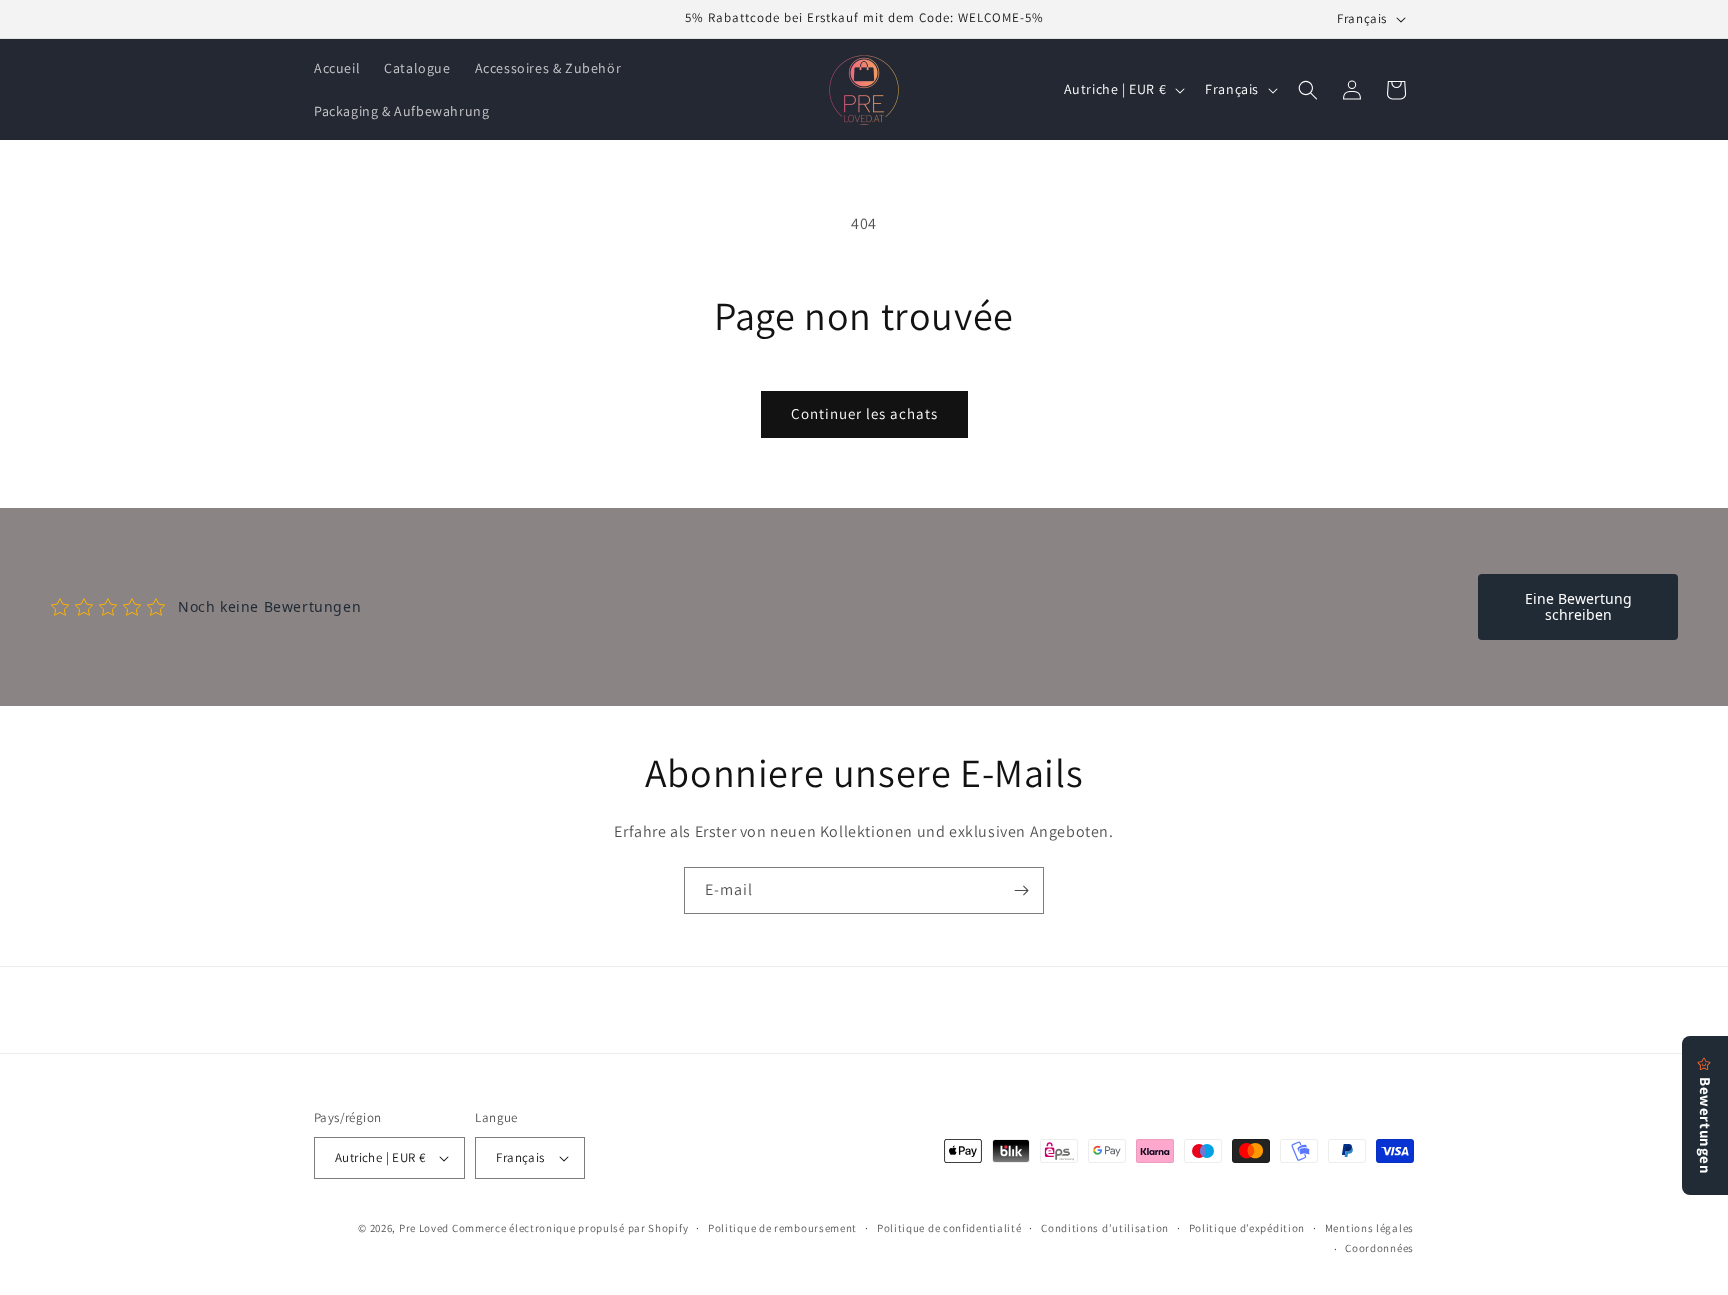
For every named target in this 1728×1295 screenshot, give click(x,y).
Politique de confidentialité (949, 1228)
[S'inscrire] (1021, 890)
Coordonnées (1379, 1248)
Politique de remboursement (782, 1228)
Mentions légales (1369, 1228)
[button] (1308, 90)
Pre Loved (424, 1228)
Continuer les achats (864, 413)
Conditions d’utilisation (1105, 1228)
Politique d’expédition (1247, 1228)
